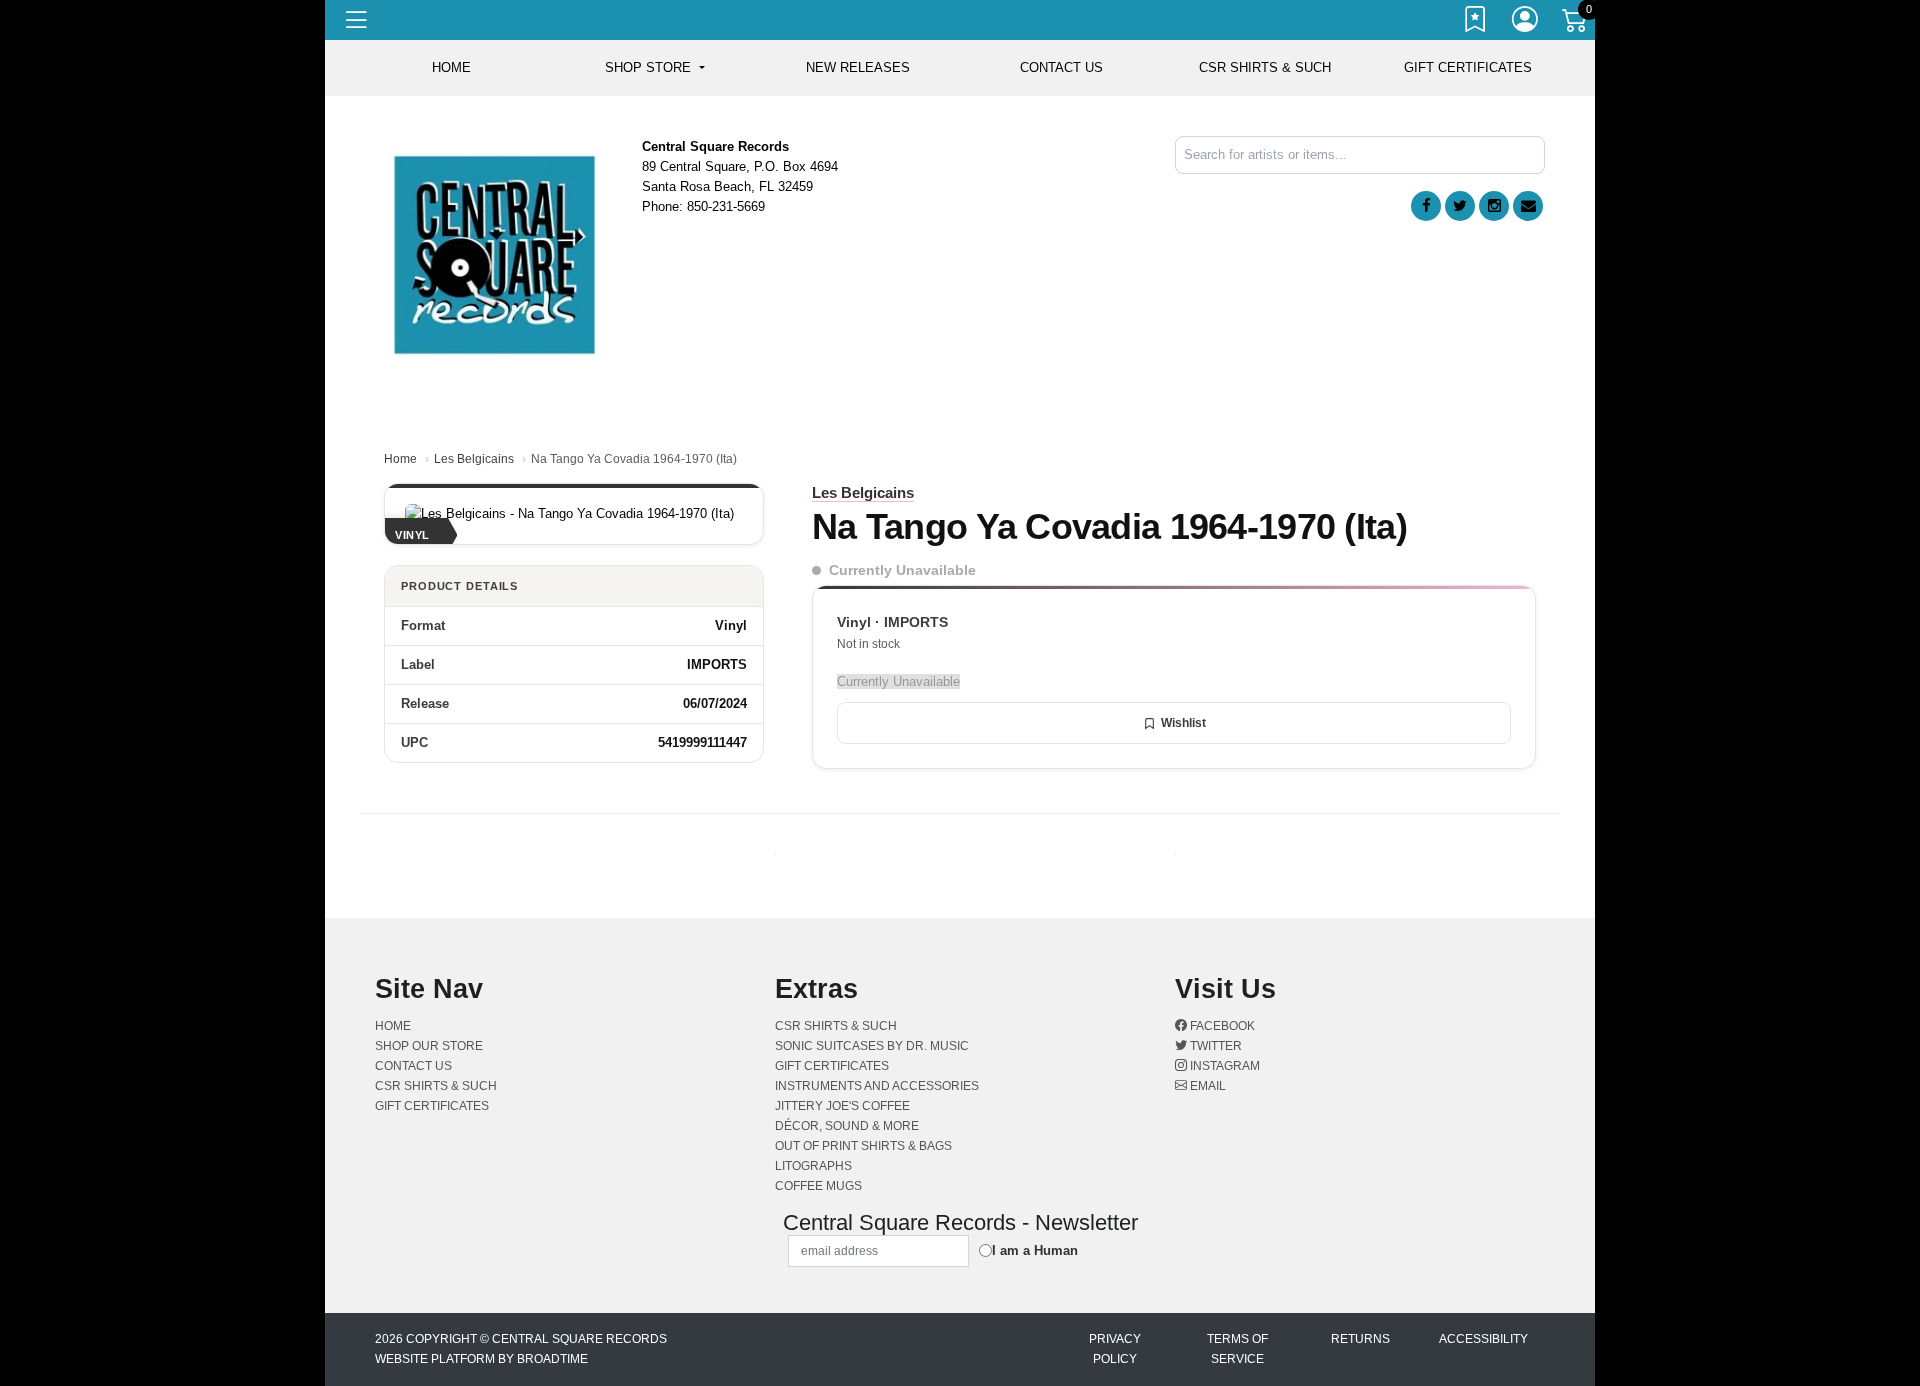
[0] (1576, 24)
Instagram (1223, 1066)
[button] (654, 68)
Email (1206, 1086)
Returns (1360, 1339)
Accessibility (1483, 1339)
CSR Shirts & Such (1265, 67)
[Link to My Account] (1526, 23)
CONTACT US (1061, 67)
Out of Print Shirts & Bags (863, 1146)
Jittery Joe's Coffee (842, 1106)
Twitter (1214, 1046)
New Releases (858, 67)
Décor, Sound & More (847, 1126)
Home (400, 459)
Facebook (1221, 1026)
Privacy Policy (1115, 1349)
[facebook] (1426, 206)
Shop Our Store (429, 1046)
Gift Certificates (1468, 67)
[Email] (1528, 206)
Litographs (813, 1166)
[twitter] (1460, 206)
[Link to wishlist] (1476, 23)
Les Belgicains (474, 459)
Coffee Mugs (818, 1186)
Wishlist (1183, 723)
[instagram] (1494, 206)
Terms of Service (1237, 1349)
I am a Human (1035, 1250)
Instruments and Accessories (877, 1086)
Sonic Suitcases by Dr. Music (872, 1046)
